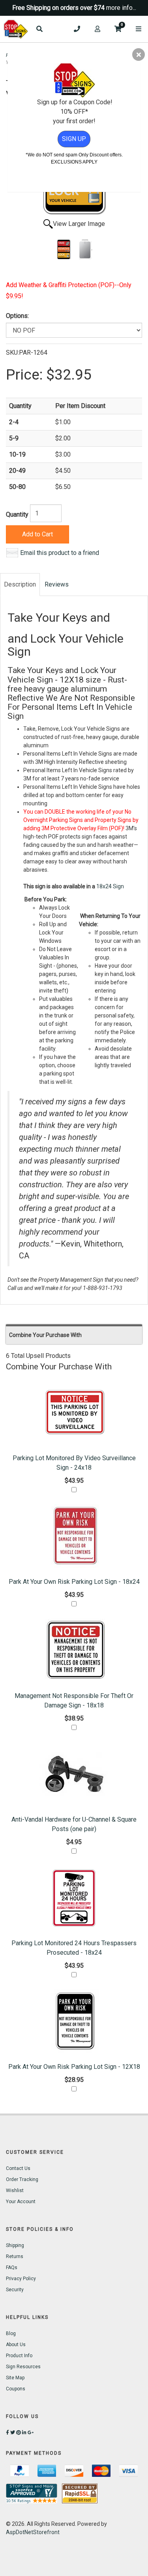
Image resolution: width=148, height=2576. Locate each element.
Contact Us (18, 2168)
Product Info (19, 2356)
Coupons (16, 2389)
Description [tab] (20, 584)
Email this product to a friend (60, 553)
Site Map (15, 2378)
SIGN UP (74, 139)
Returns (15, 2256)
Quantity (17, 514)
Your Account (21, 2202)
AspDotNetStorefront (33, 2532)
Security (15, 2290)
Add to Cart (37, 534)
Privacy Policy (21, 2279)
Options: (17, 316)
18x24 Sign (110, 886)
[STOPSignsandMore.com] (16, 29)
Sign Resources (23, 2367)
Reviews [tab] (57, 584)
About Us (16, 2345)
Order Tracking (22, 2179)
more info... (121, 8)
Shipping (15, 2245)
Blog (11, 2333)
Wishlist (15, 2191)
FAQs (12, 2268)
